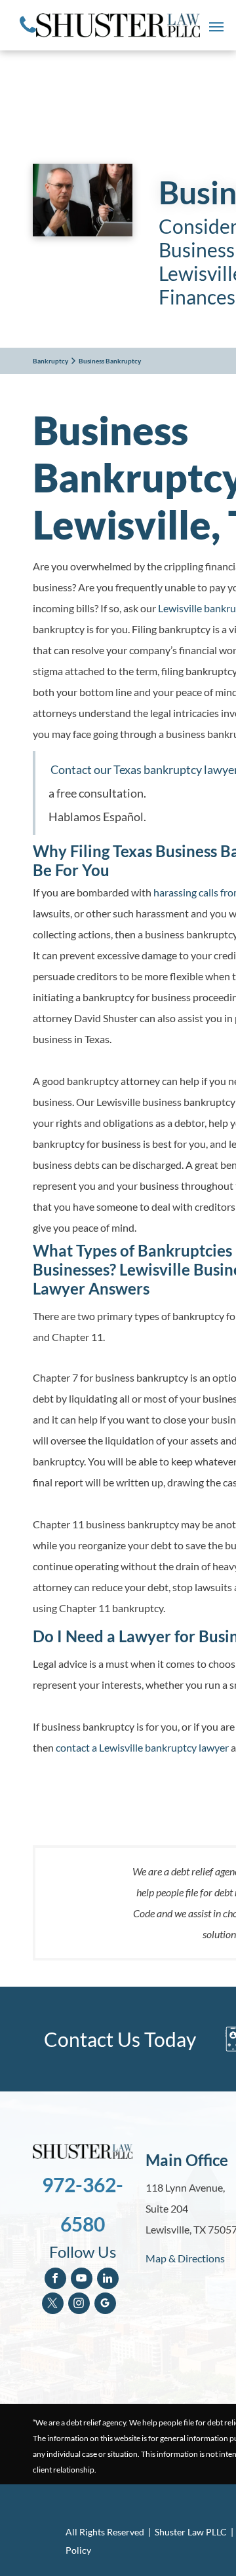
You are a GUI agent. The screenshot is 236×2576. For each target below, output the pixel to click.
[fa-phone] (28, 36)
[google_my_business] (105, 2305)
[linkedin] (108, 2280)
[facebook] (55, 2280)
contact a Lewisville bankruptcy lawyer (142, 1747)
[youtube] (82, 2280)
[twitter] (53, 2305)
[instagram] (79, 2305)
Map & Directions (185, 2258)
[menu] (216, 27)
